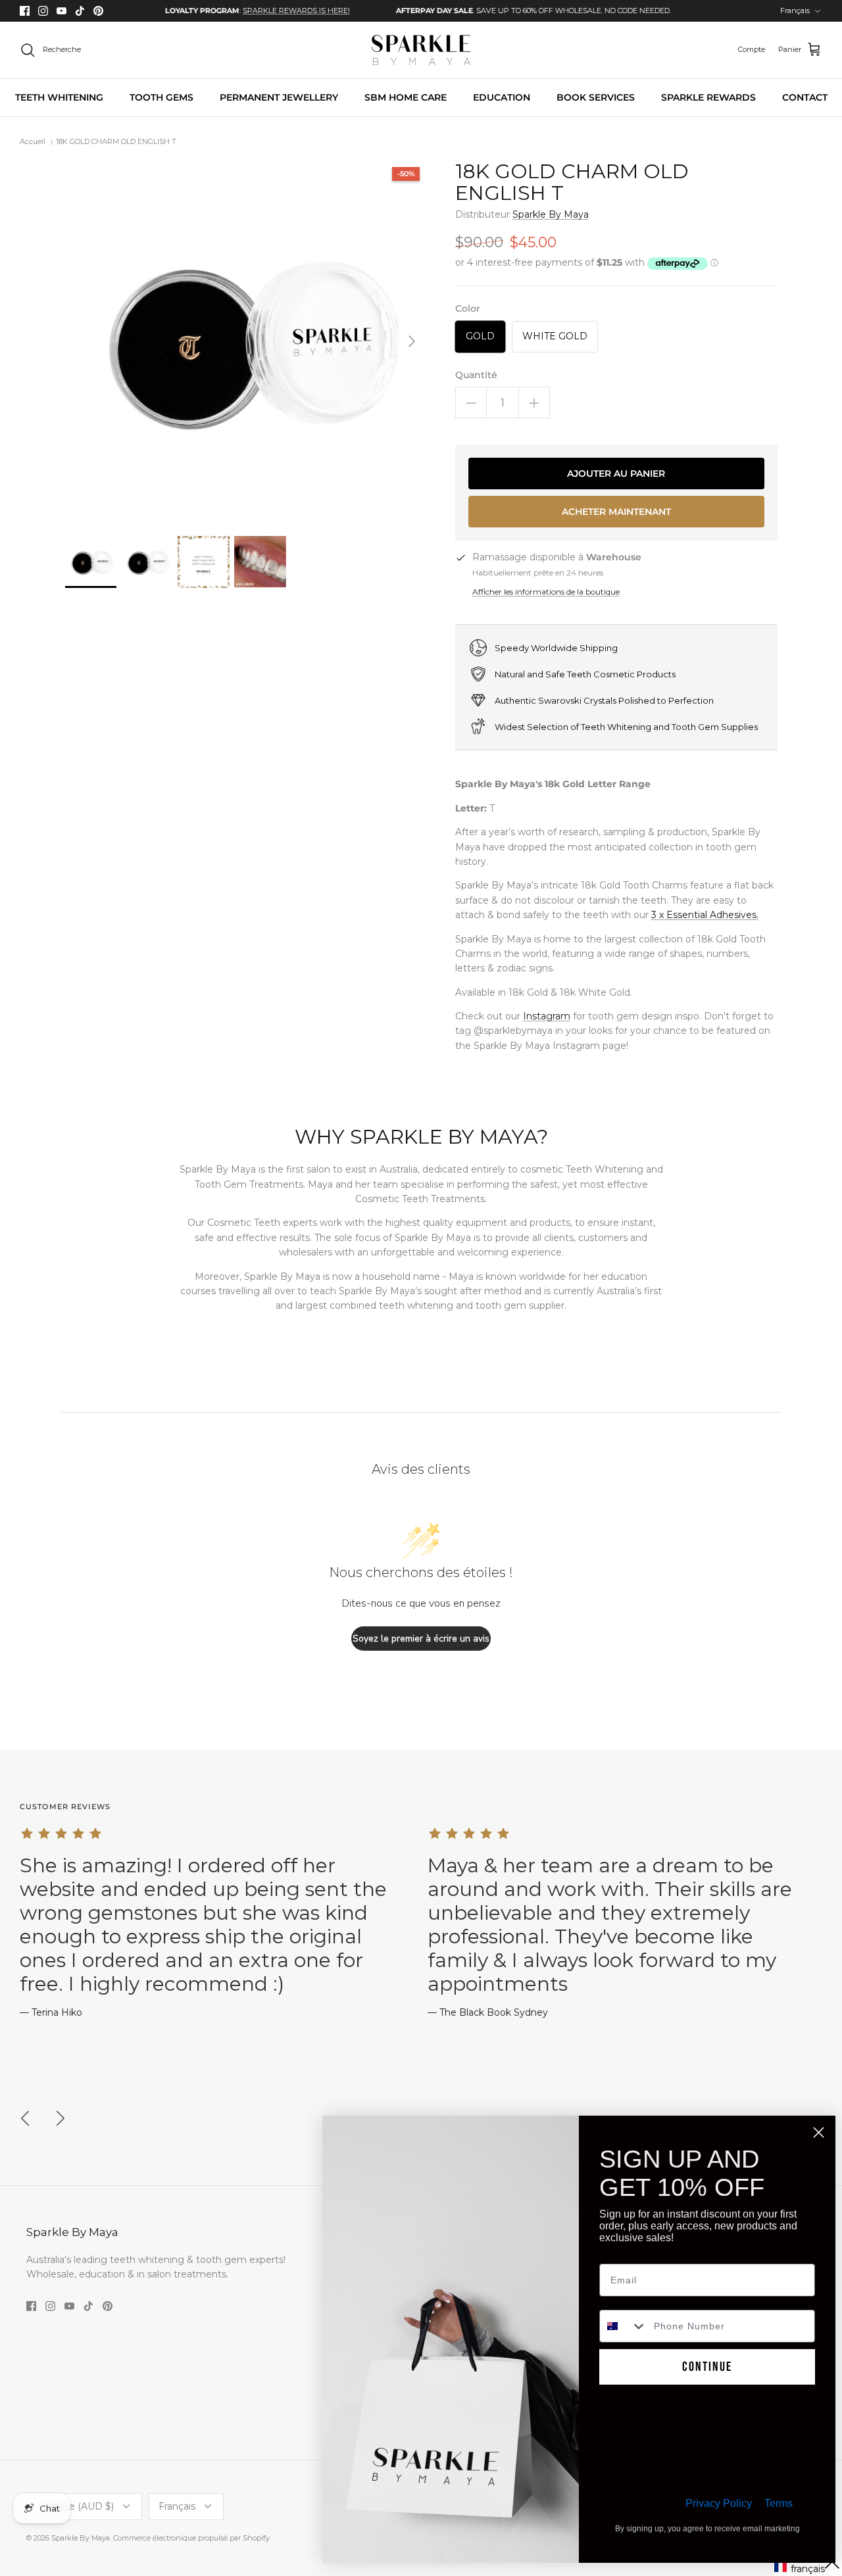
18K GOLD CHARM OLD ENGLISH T (116, 142)
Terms (779, 2503)
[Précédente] (25, 2118)
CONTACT (805, 97)
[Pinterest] (98, 11)
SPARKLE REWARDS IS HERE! (248, 11)
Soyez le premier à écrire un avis (421, 1639)
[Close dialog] (819, 2132)
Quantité (476, 375)
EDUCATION (502, 97)
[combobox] (624, 2326)
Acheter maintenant (616, 512)
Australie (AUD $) (75, 2506)
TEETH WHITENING (59, 97)
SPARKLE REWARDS (708, 97)
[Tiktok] (80, 11)
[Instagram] (43, 11)
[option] (209, 11)
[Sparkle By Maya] (421, 50)
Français (795, 11)
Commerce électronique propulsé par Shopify (191, 2538)
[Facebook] (25, 11)
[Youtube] (62, 11)
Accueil (33, 142)
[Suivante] (412, 341)
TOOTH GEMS (161, 97)
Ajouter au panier (616, 474)
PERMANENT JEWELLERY (279, 97)
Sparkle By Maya (551, 214)
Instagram (547, 1016)
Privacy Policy (719, 2503)
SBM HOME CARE (406, 97)
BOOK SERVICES (596, 97)
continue (707, 2367)
